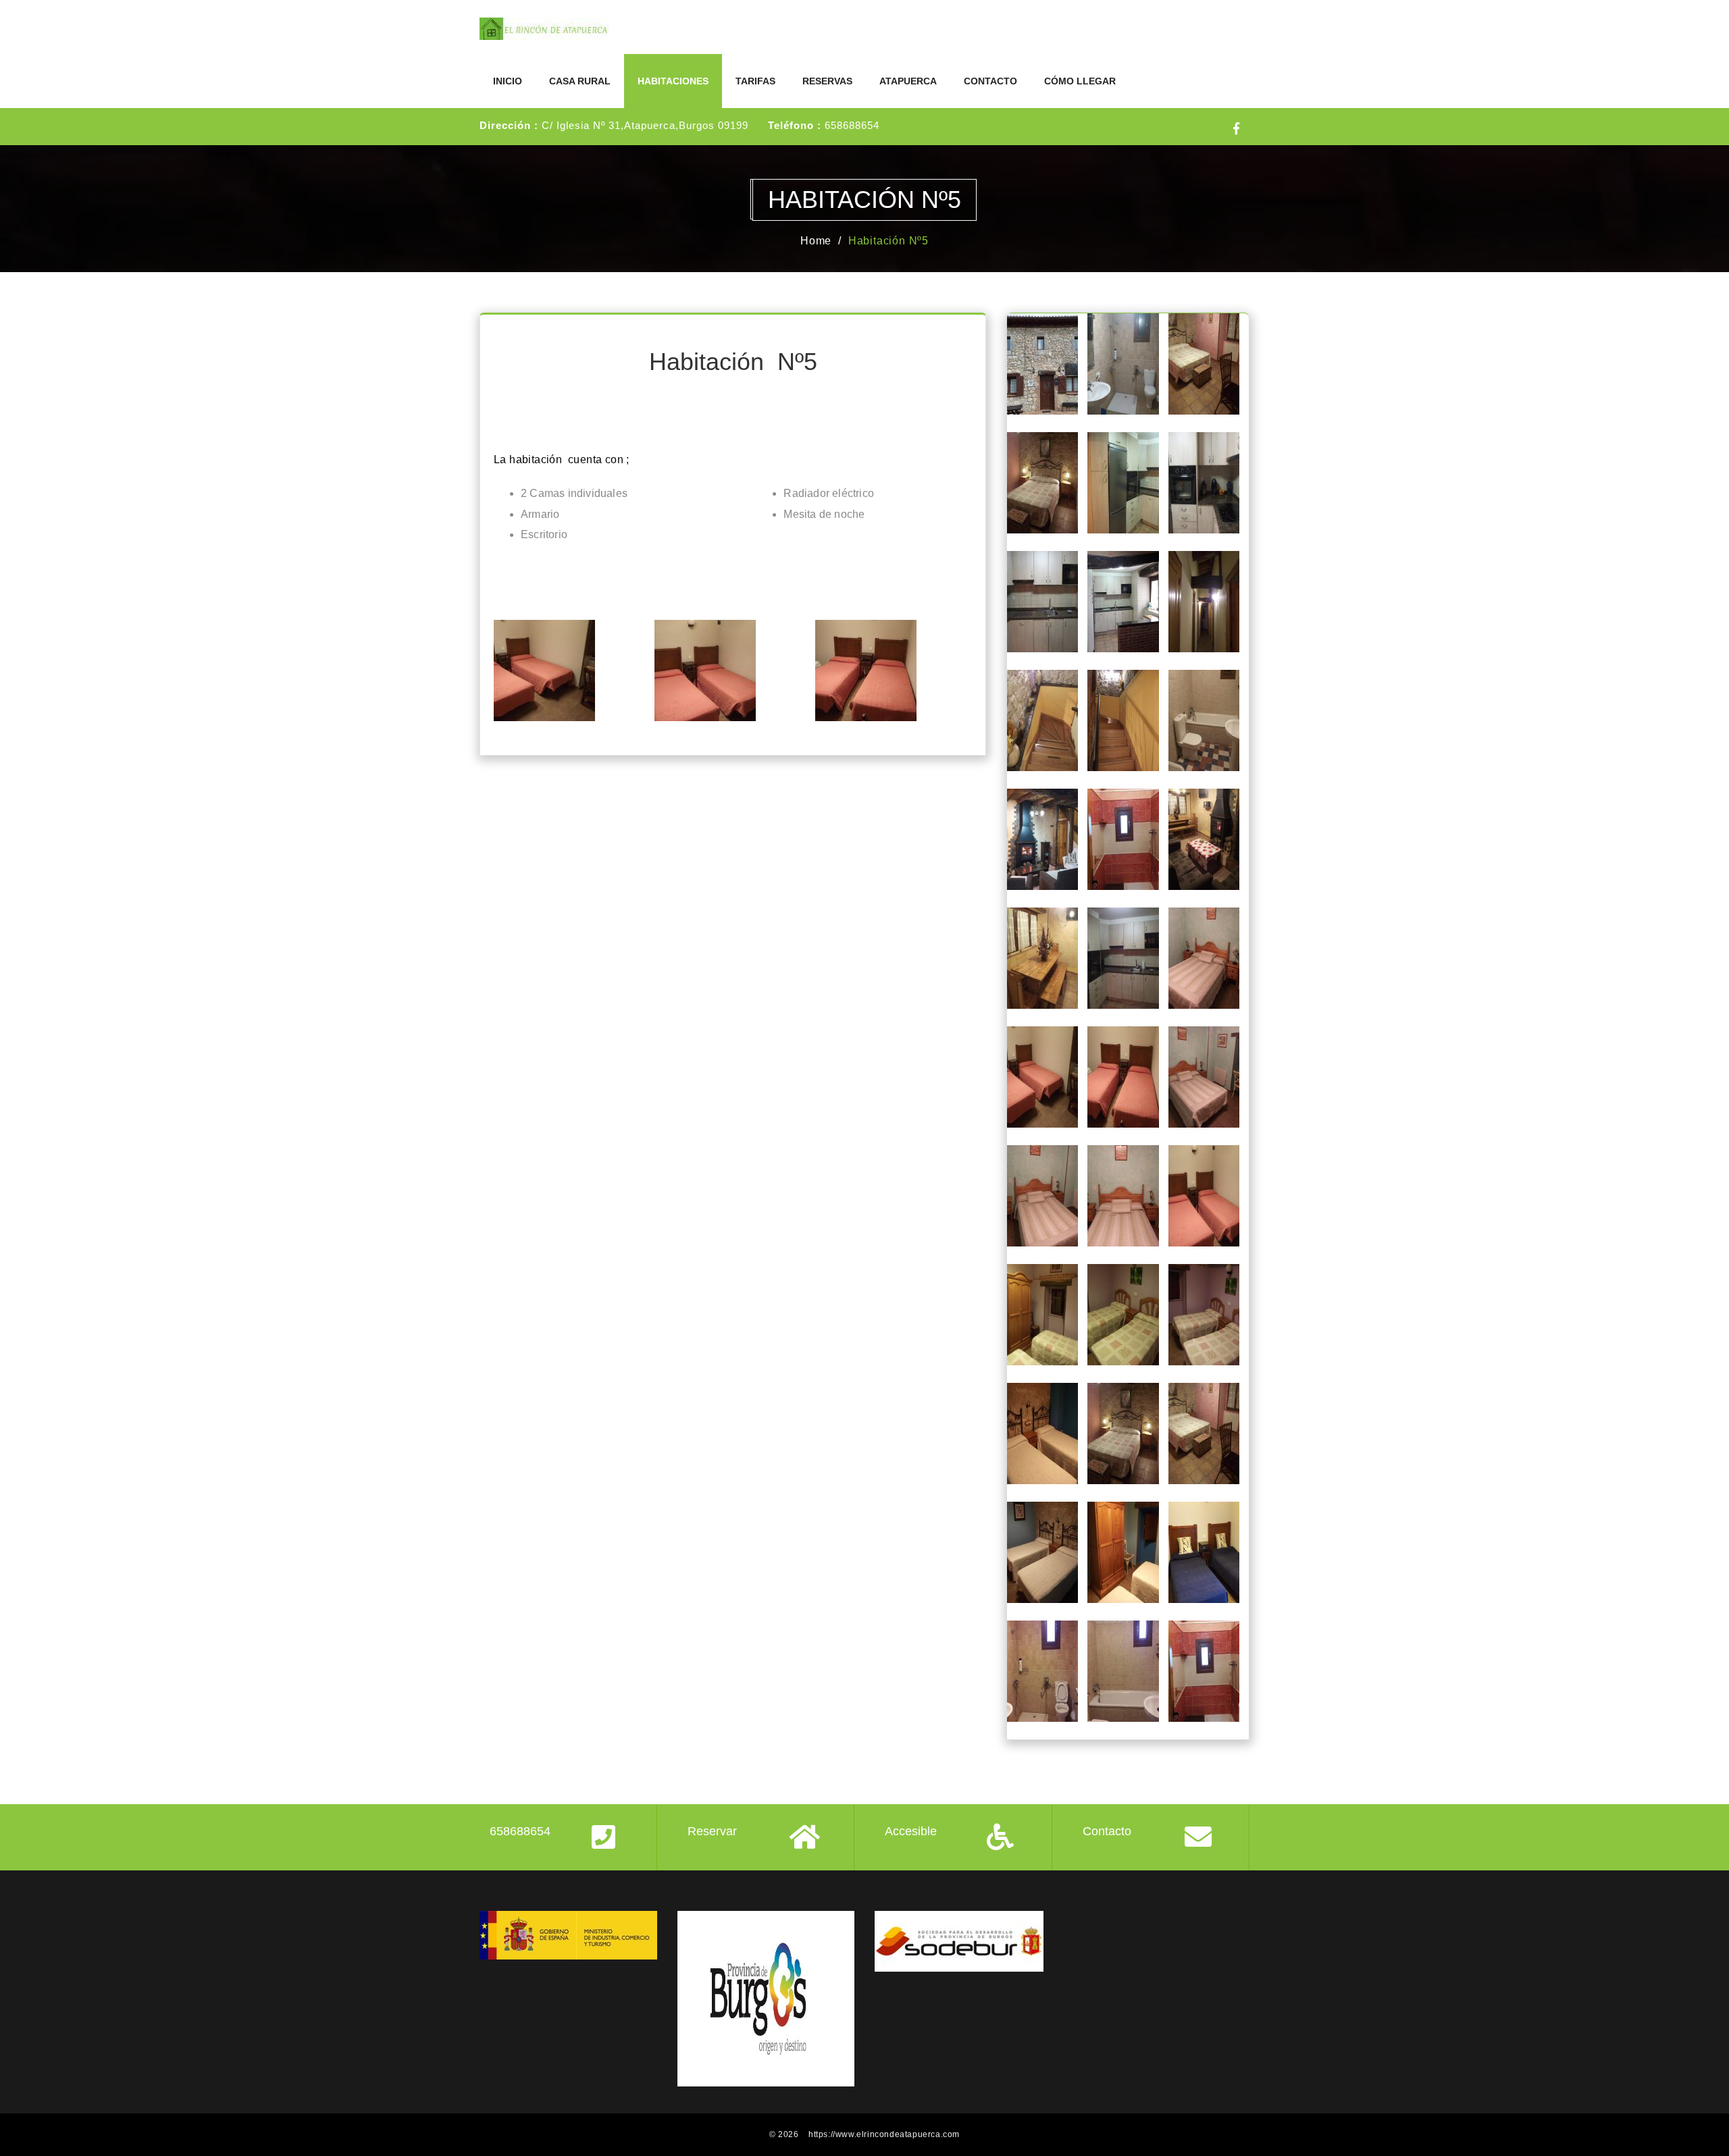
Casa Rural (580, 81)
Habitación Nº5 (888, 241)
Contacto (990, 81)
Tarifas (755, 81)
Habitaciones (673, 81)
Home (816, 241)
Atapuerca (908, 81)
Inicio (508, 81)
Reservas (827, 81)
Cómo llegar (1080, 81)
